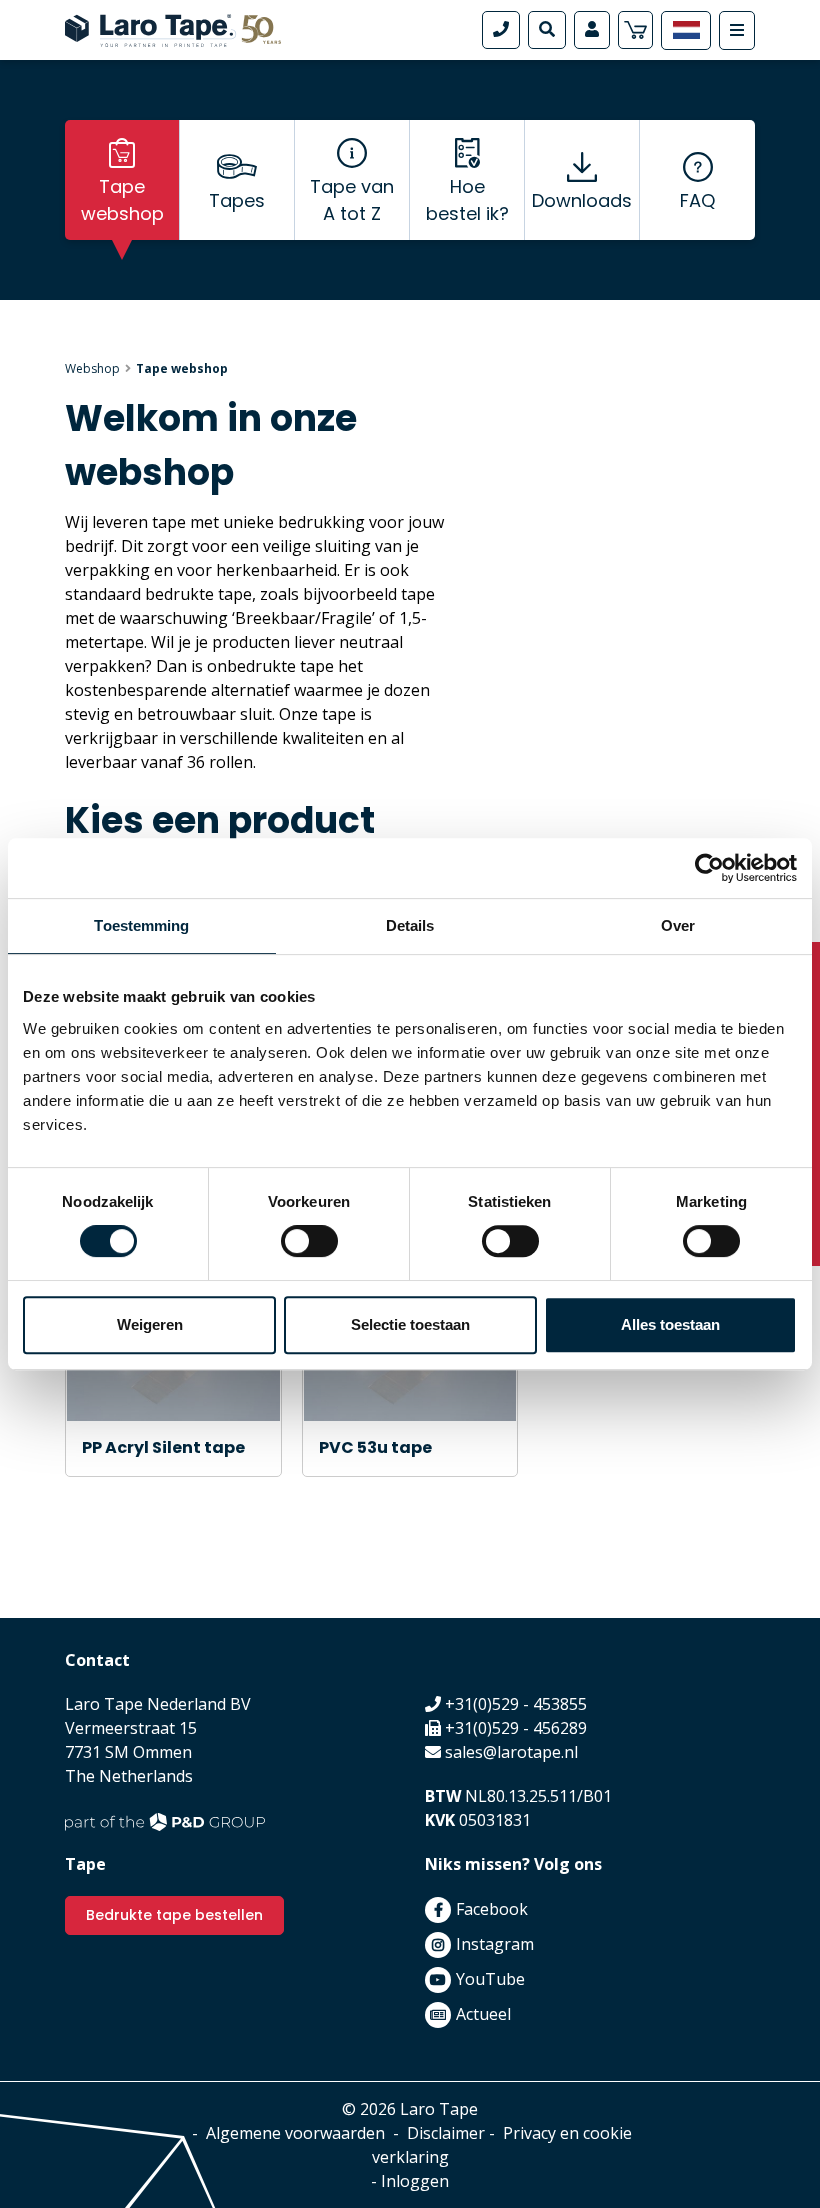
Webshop (92, 368)
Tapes (237, 200)
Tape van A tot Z (352, 200)
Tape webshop (122, 200)
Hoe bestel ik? (467, 200)
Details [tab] (410, 925)
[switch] (309, 1241)
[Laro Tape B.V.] (173, 28)
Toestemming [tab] (141, 925)
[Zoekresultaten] (547, 30)
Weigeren (150, 1324)
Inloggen (415, 2181)
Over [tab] (678, 925)
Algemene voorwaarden (295, 2133)
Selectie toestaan (410, 1324)
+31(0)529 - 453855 (516, 1704)
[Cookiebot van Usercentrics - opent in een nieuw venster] (709, 868)
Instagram (495, 1944)
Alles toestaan (670, 1324)
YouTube (490, 1979)
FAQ (697, 200)
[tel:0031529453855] (501, 30)
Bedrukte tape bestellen (174, 1915)
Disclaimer (446, 2133)
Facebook (492, 1909)
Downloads (582, 200)
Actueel (483, 2014)
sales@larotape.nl (511, 1752)
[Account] (592, 30)
